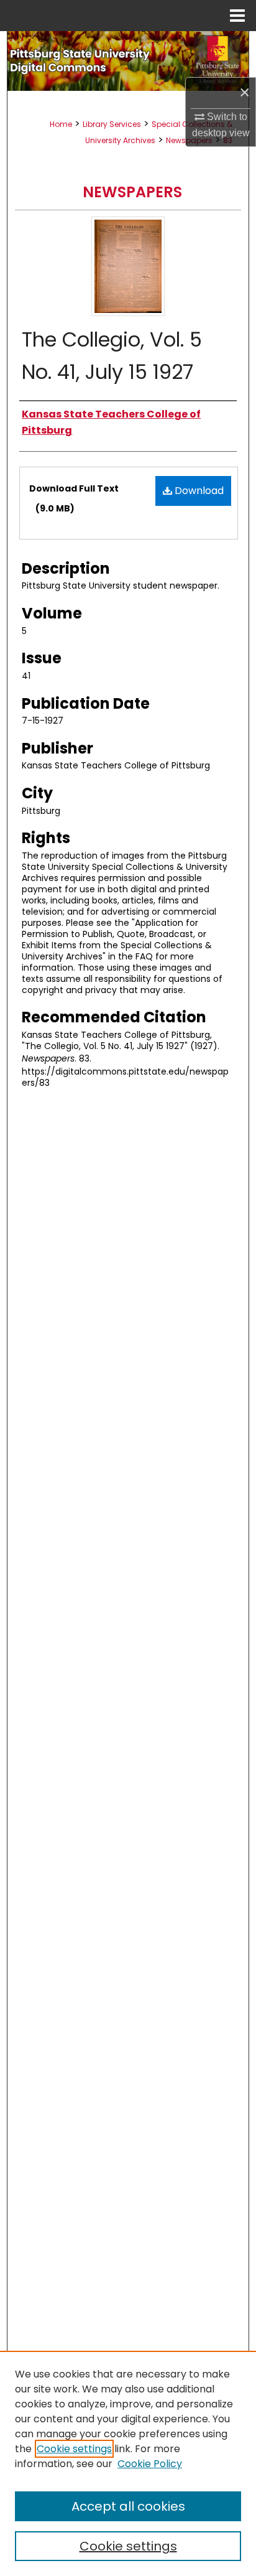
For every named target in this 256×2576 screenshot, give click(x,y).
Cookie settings (74, 2449)
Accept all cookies (128, 2506)
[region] (128, 2463)
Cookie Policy (150, 2464)
